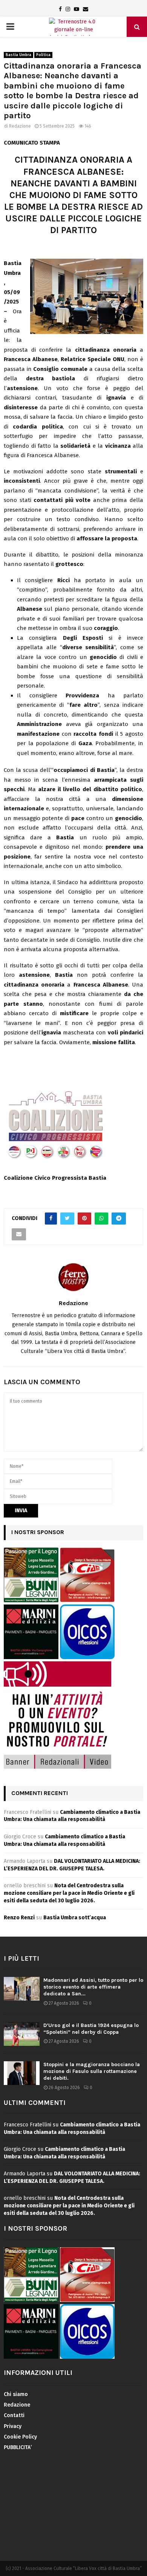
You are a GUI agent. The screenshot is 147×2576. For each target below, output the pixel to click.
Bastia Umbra (18, 55)
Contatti (14, 2415)
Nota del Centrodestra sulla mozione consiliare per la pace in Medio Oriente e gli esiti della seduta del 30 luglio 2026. (69, 1893)
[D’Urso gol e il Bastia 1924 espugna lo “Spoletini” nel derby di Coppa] (22, 2034)
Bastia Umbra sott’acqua (75, 1918)
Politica (43, 55)
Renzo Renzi (19, 1918)
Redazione (20, 126)
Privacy (13, 2426)
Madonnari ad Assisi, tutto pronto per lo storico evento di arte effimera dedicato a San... (93, 1987)
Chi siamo (16, 2394)
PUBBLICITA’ (18, 2447)
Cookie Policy (20, 2437)
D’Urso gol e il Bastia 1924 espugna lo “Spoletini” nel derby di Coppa (91, 2029)
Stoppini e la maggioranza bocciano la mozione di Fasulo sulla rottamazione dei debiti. (92, 2071)
